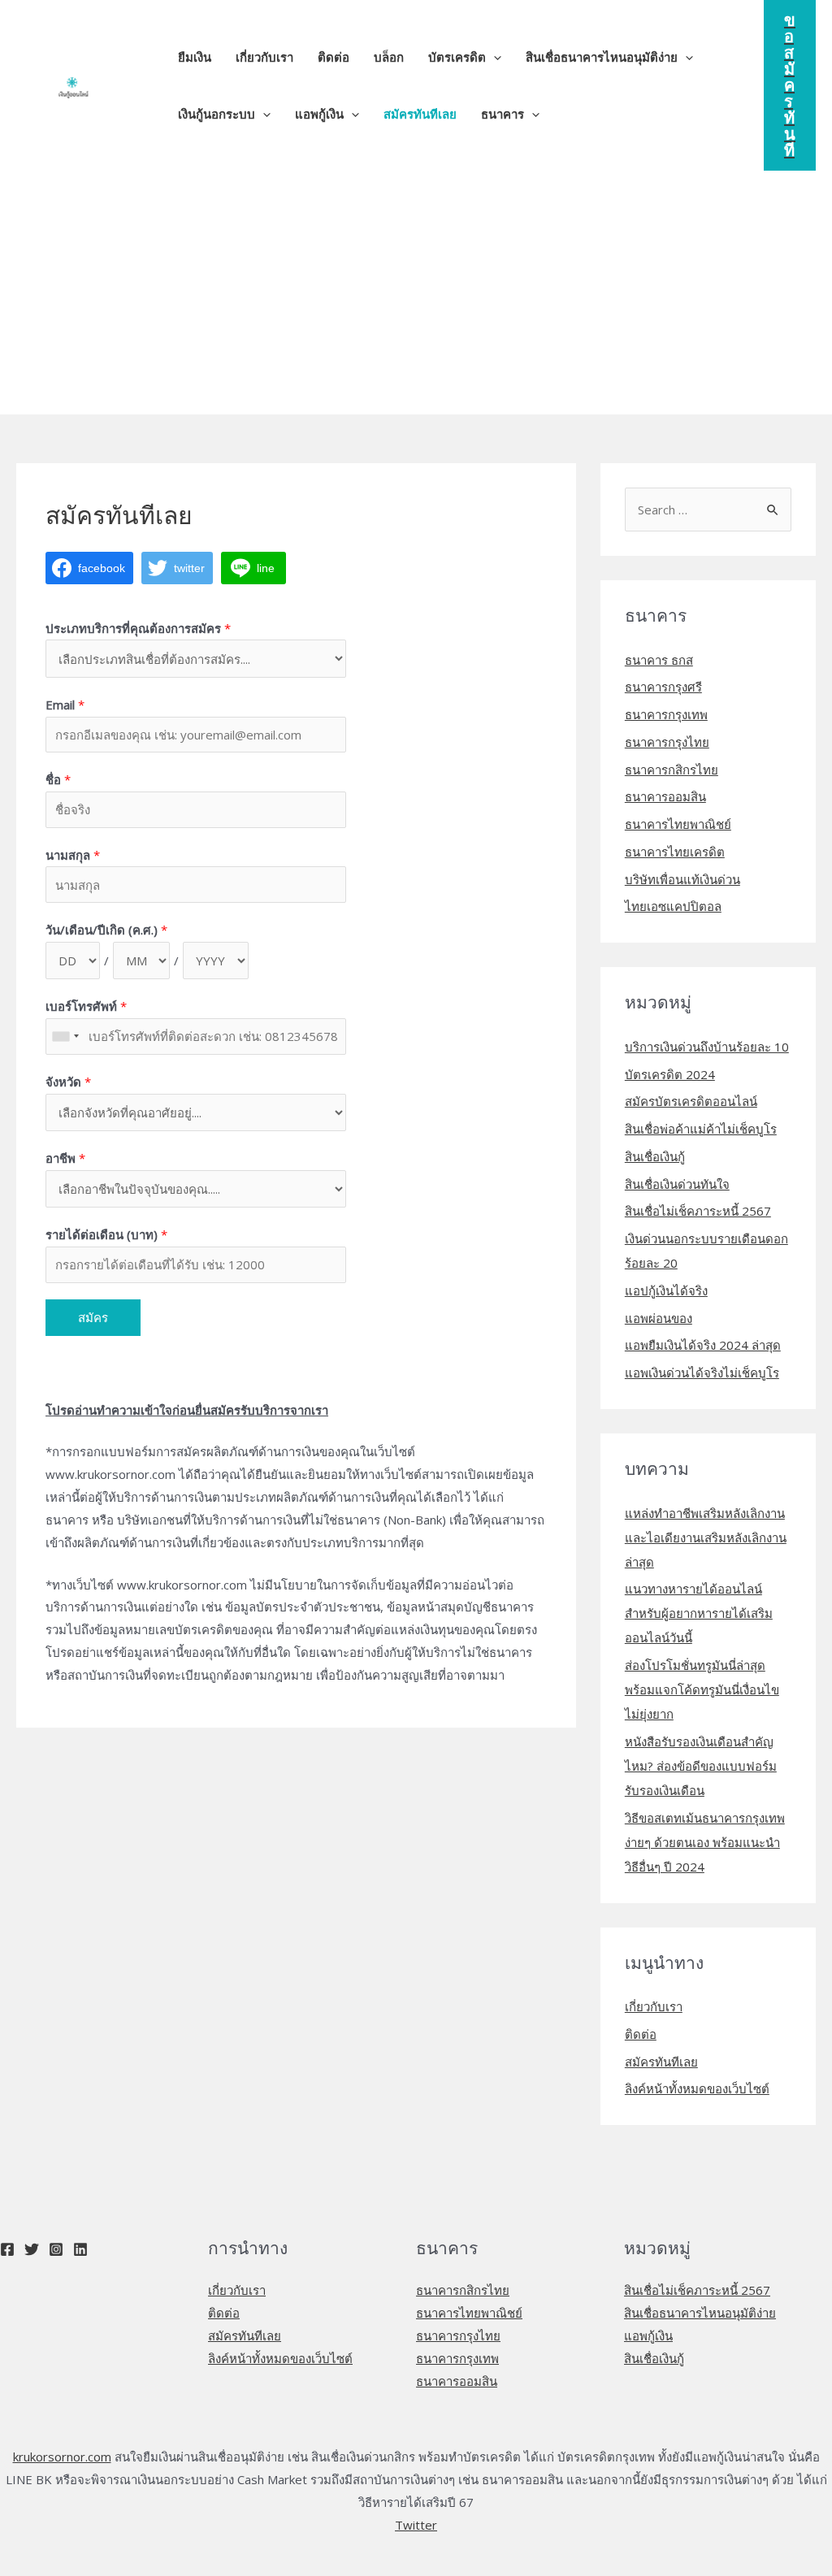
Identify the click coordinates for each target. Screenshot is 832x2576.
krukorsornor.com (62, 2457)
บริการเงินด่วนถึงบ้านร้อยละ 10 (707, 1047)
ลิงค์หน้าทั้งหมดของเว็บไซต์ (697, 2088)
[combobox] (65, 1036)
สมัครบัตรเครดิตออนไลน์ (691, 1101)
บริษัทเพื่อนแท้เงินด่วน (682, 879)
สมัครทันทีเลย (661, 2062)
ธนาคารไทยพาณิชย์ (678, 824)
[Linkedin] (80, 2249)
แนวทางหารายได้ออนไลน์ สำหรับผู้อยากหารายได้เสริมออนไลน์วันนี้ (699, 1613)
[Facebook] (7, 2249)
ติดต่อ (641, 2034)
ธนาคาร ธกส (659, 660)
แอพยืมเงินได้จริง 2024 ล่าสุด (703, 1345)
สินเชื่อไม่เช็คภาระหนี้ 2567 (698, 1211)
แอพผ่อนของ (659, 1318)
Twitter (416, 2525)
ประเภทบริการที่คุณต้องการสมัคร (138, 628)
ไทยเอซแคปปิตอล (673, 906)
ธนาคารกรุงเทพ (666, 714)
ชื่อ (58, 779)
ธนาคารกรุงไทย (667, 742)
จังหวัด (68, 1082)
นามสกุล (73, 855)
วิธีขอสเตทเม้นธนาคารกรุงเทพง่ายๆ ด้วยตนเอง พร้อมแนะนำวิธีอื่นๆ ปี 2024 (705, 1842)
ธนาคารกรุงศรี (663, 687)
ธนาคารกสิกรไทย (672, 770)
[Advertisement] (416, 293)
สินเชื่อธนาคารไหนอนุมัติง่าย (700, 2313)
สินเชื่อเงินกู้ (655, 1156)
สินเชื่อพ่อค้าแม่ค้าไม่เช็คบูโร (701, 1129)
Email (65, 705)
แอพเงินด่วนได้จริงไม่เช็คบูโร (702, 1373)
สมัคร (93, 1317)
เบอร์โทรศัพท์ (86, 1006)
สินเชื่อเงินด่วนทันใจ (677, 1184)
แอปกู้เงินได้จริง (666, 1290)
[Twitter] (32, 2249)
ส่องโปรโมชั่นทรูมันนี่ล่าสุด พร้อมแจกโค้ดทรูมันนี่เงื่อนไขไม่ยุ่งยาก (702, 1689)
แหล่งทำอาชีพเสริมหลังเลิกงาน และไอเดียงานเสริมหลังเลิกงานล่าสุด (706, 1537)
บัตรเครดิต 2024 (670, 1074)
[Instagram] (56, 2249)
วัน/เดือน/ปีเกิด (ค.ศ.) (106, 930)
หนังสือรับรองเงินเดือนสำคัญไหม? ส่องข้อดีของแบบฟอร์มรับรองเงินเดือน (701, 1766)
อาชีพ (65, 1158)
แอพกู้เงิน (648, 2335)
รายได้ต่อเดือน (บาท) (106, 1234)
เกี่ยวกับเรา (654, 2006)
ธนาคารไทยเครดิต (675, 852)
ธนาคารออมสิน (665, 796)
